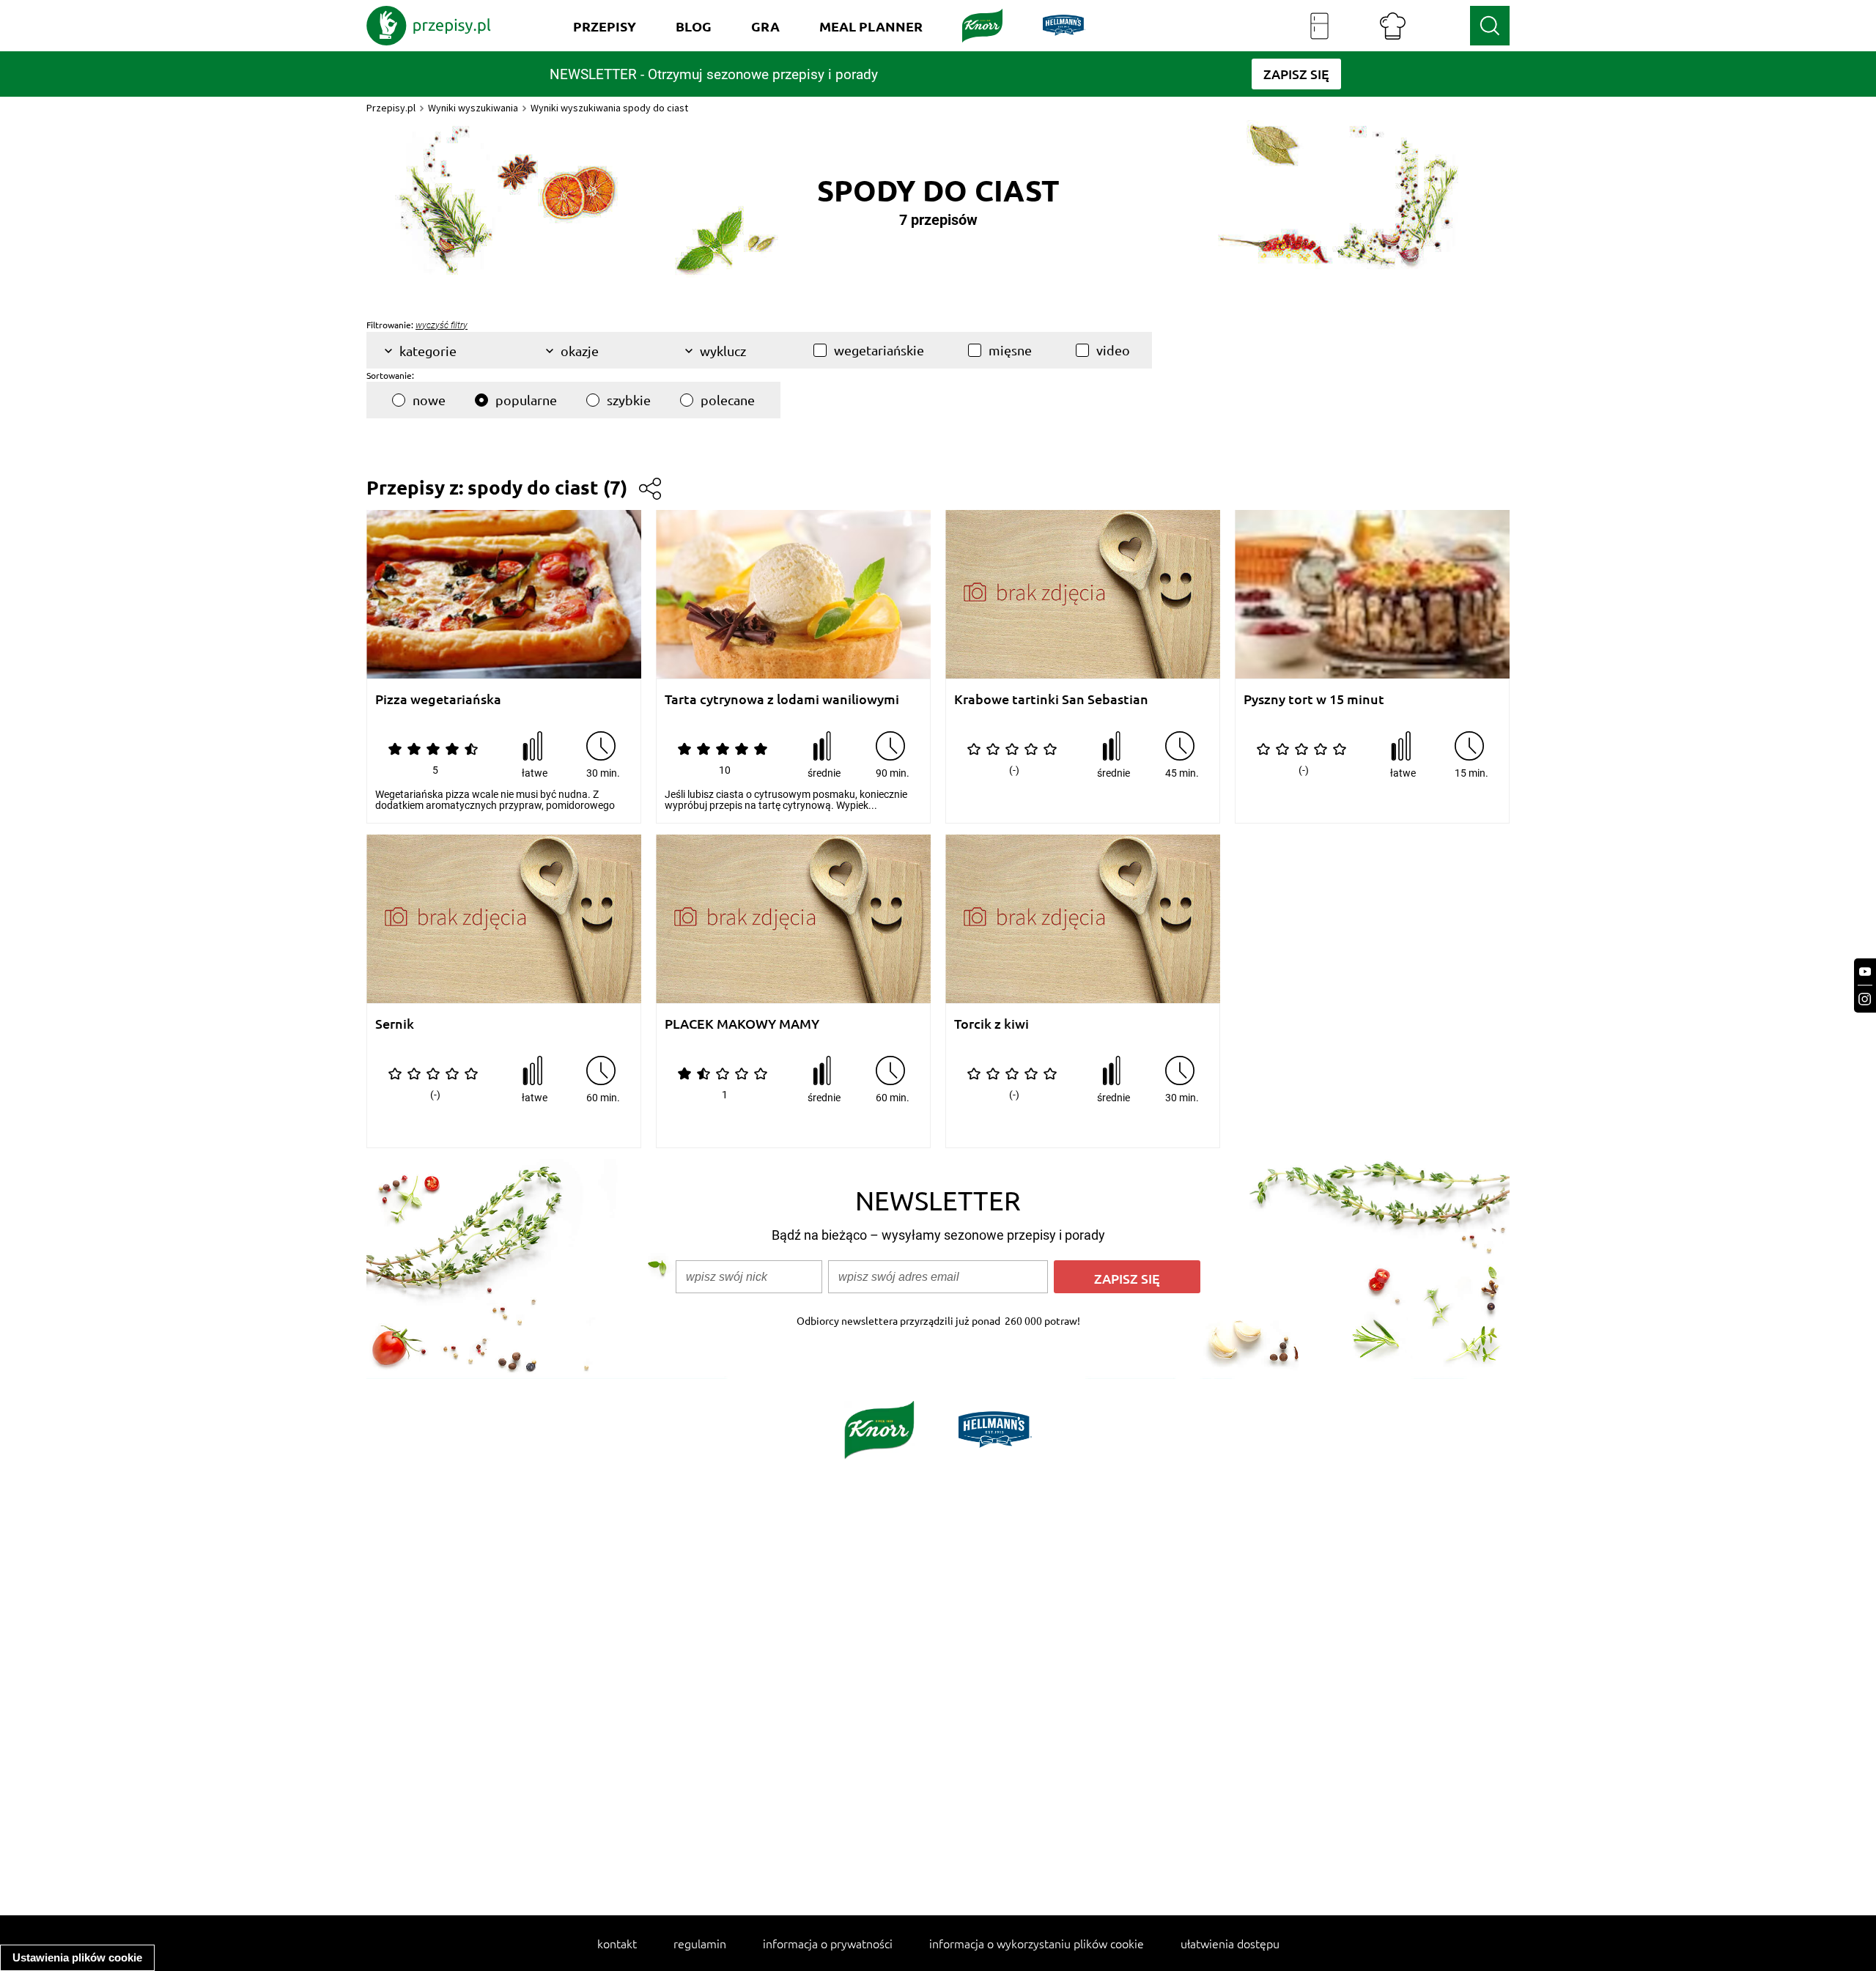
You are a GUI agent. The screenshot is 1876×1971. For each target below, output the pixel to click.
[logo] (429, 26)
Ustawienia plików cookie (77, 1957)
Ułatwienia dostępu (1230, 1943)
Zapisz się (1127, 1278)
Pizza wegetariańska (438, 699)
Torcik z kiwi (991, 1024)
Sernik (395, 1024)
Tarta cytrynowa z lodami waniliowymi (782, 699)
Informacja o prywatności (828, 1943)
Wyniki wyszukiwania (473, 108)
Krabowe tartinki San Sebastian (1051, 699)
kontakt (617, 1943)
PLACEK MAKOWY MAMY (742, 1024)
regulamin (700, 1943)
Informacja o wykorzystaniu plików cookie (1037, 1943)
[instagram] (1865, 999)
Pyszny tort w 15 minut (1314, 699)
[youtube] (1865, 972)
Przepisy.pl (391, 108)
